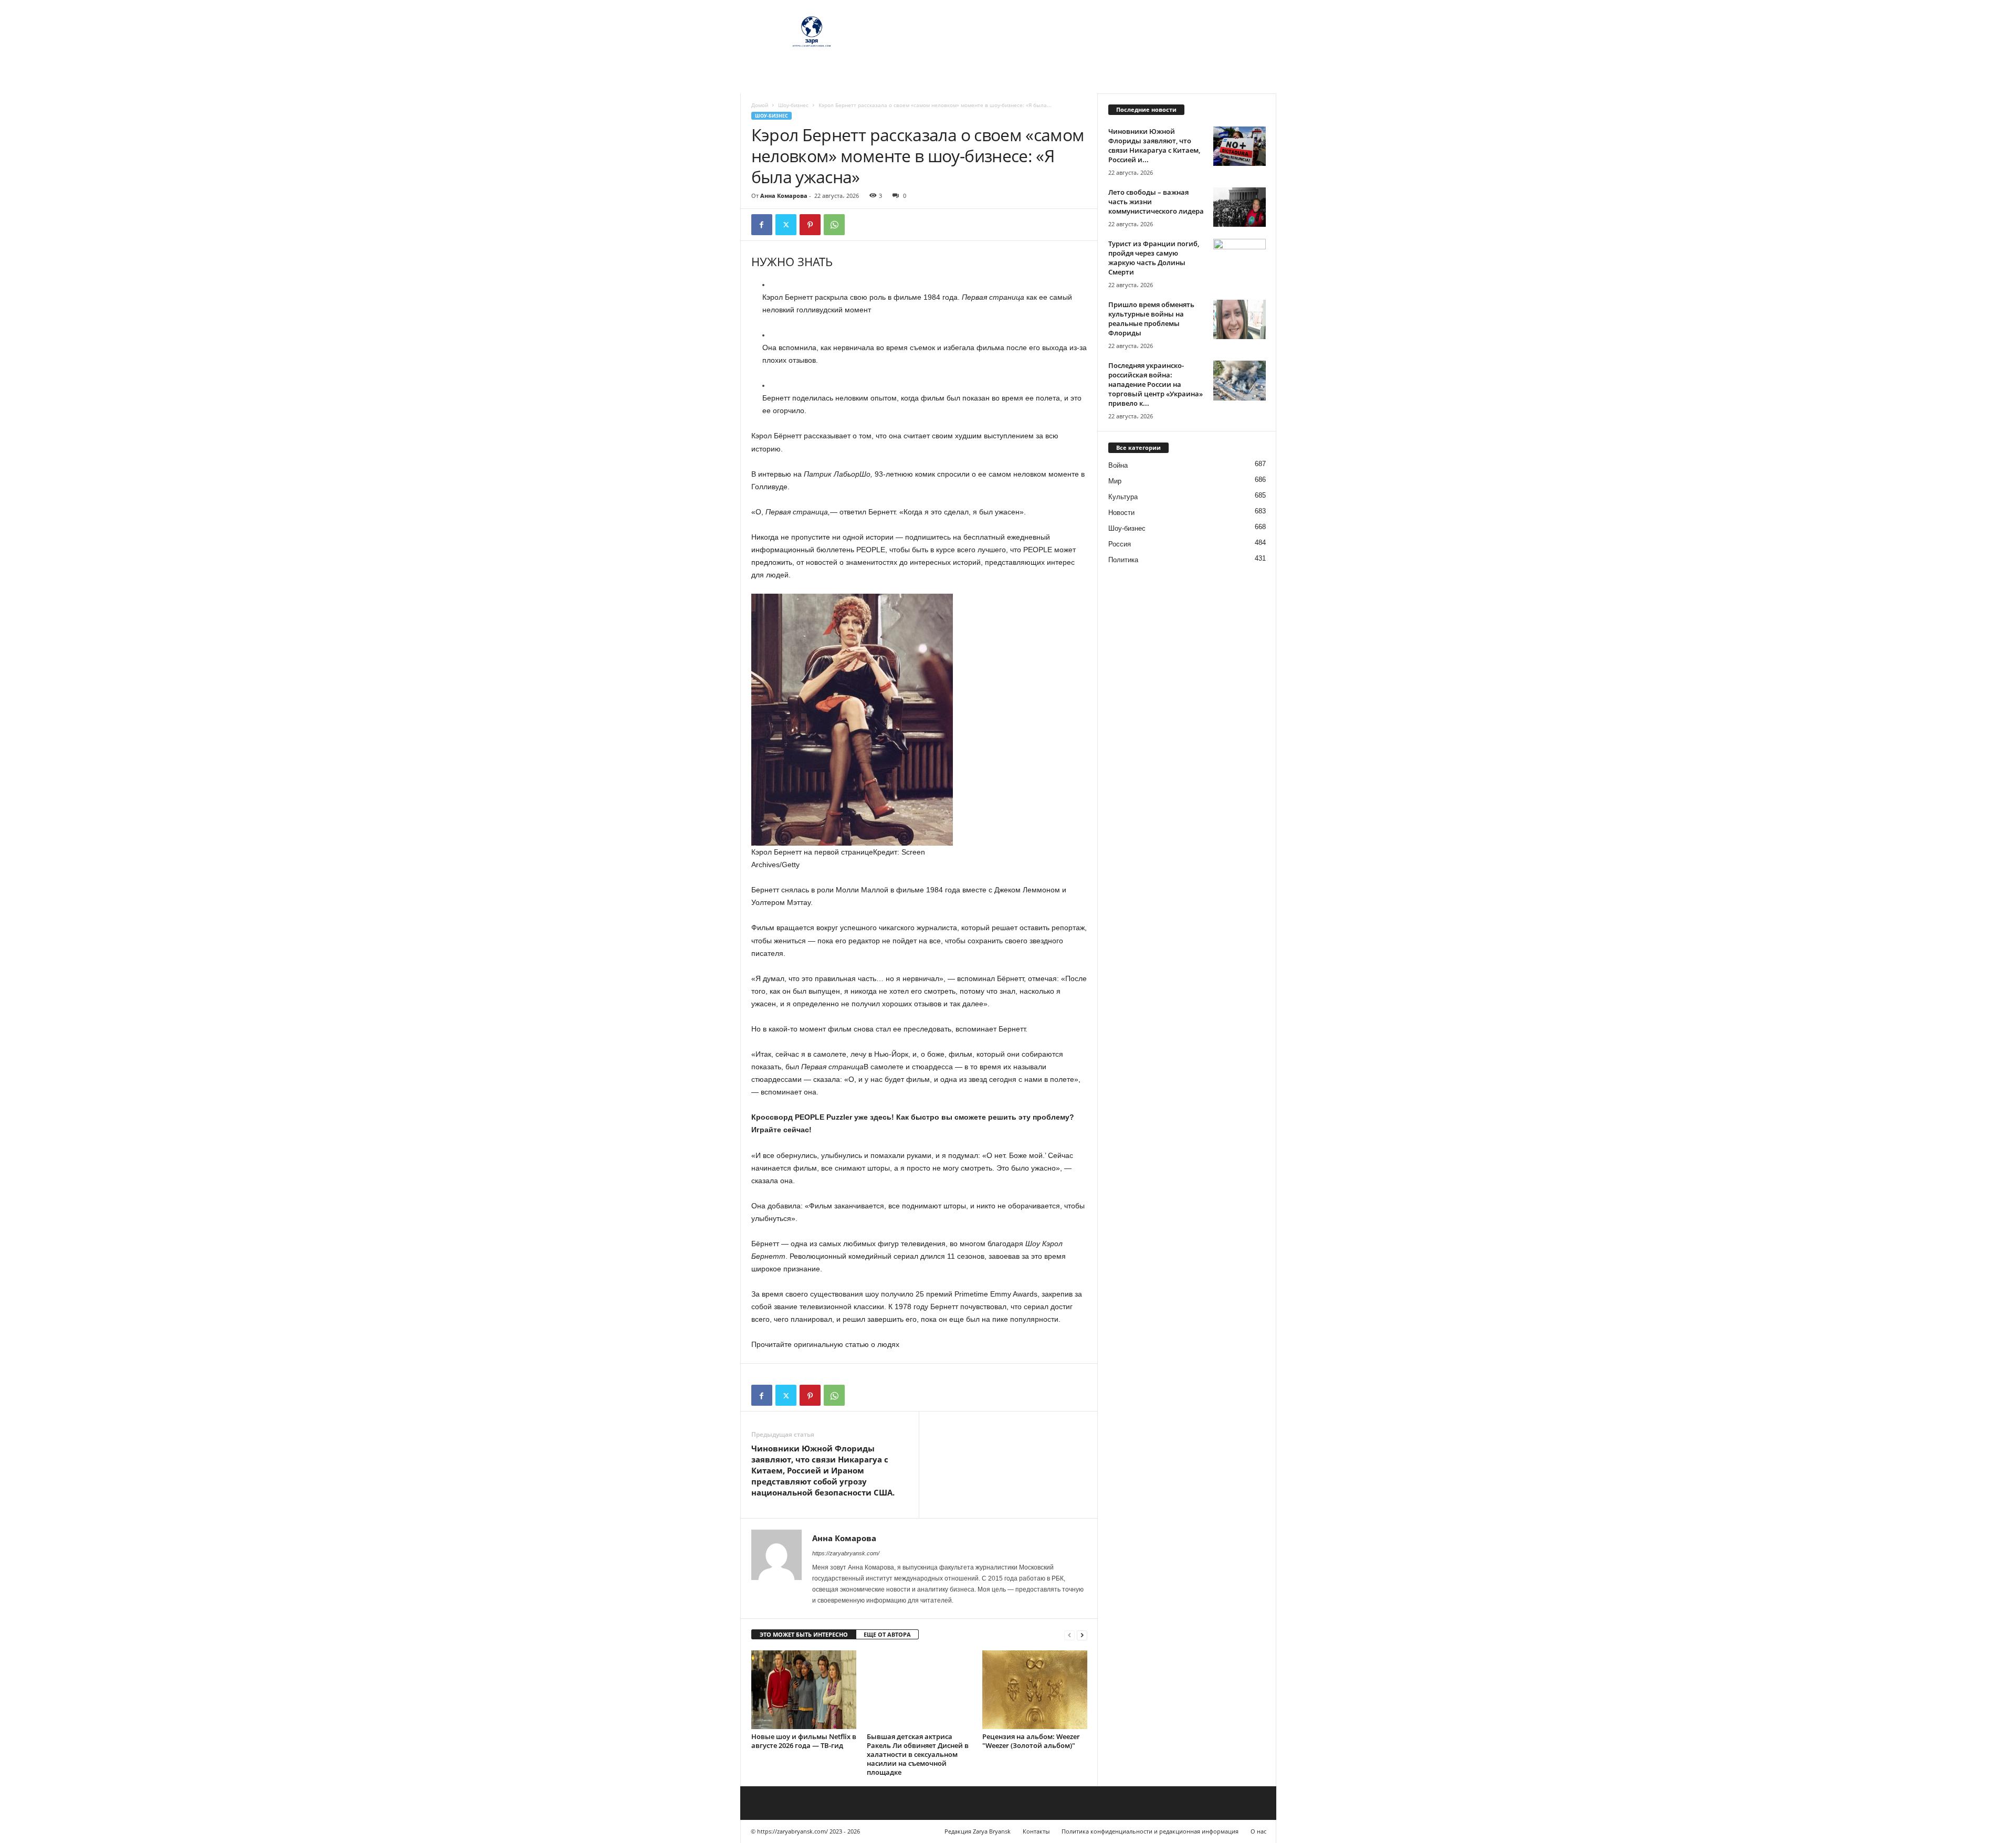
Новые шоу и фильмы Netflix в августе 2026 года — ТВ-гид (804, 1741)
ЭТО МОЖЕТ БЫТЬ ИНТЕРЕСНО (804, 1634)
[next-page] (1082, 1635)
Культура (1123, 497)
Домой (760, 105)
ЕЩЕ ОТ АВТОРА (887, 1634)
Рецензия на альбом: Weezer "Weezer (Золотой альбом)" (1031, 1741)
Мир (1115, 481)
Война (1118, 465)
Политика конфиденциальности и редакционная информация (1150, 1831)
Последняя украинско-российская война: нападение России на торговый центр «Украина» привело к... (1156, 384)
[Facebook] (762, 225)
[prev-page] (1069, 1635)
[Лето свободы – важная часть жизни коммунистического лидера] (1240, 207)
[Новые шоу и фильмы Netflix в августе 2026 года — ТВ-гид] (804, 1690)
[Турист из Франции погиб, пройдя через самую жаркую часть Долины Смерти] (1240, 259)
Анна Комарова (784, 196)
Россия (1120, 544)
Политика (1123, 560)
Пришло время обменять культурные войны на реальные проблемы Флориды (1151, 319)
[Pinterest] (810, 225)
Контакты (1036, 1831)
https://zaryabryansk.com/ (846, 1553)
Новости (1121, 513)
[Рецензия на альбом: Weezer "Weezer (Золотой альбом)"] (1035, 1690)
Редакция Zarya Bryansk (978, 1831)
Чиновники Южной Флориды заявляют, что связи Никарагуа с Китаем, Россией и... (1154, 145)
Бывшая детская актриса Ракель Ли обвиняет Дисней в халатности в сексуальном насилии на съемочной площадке (918, 1754)
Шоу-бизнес (793, 105)
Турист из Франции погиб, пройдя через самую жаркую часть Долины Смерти (1154, 258)
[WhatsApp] (834, 225)
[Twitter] (786, 225)
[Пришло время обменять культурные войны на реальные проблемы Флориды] (1240, 319)
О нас (1258, 1831)
